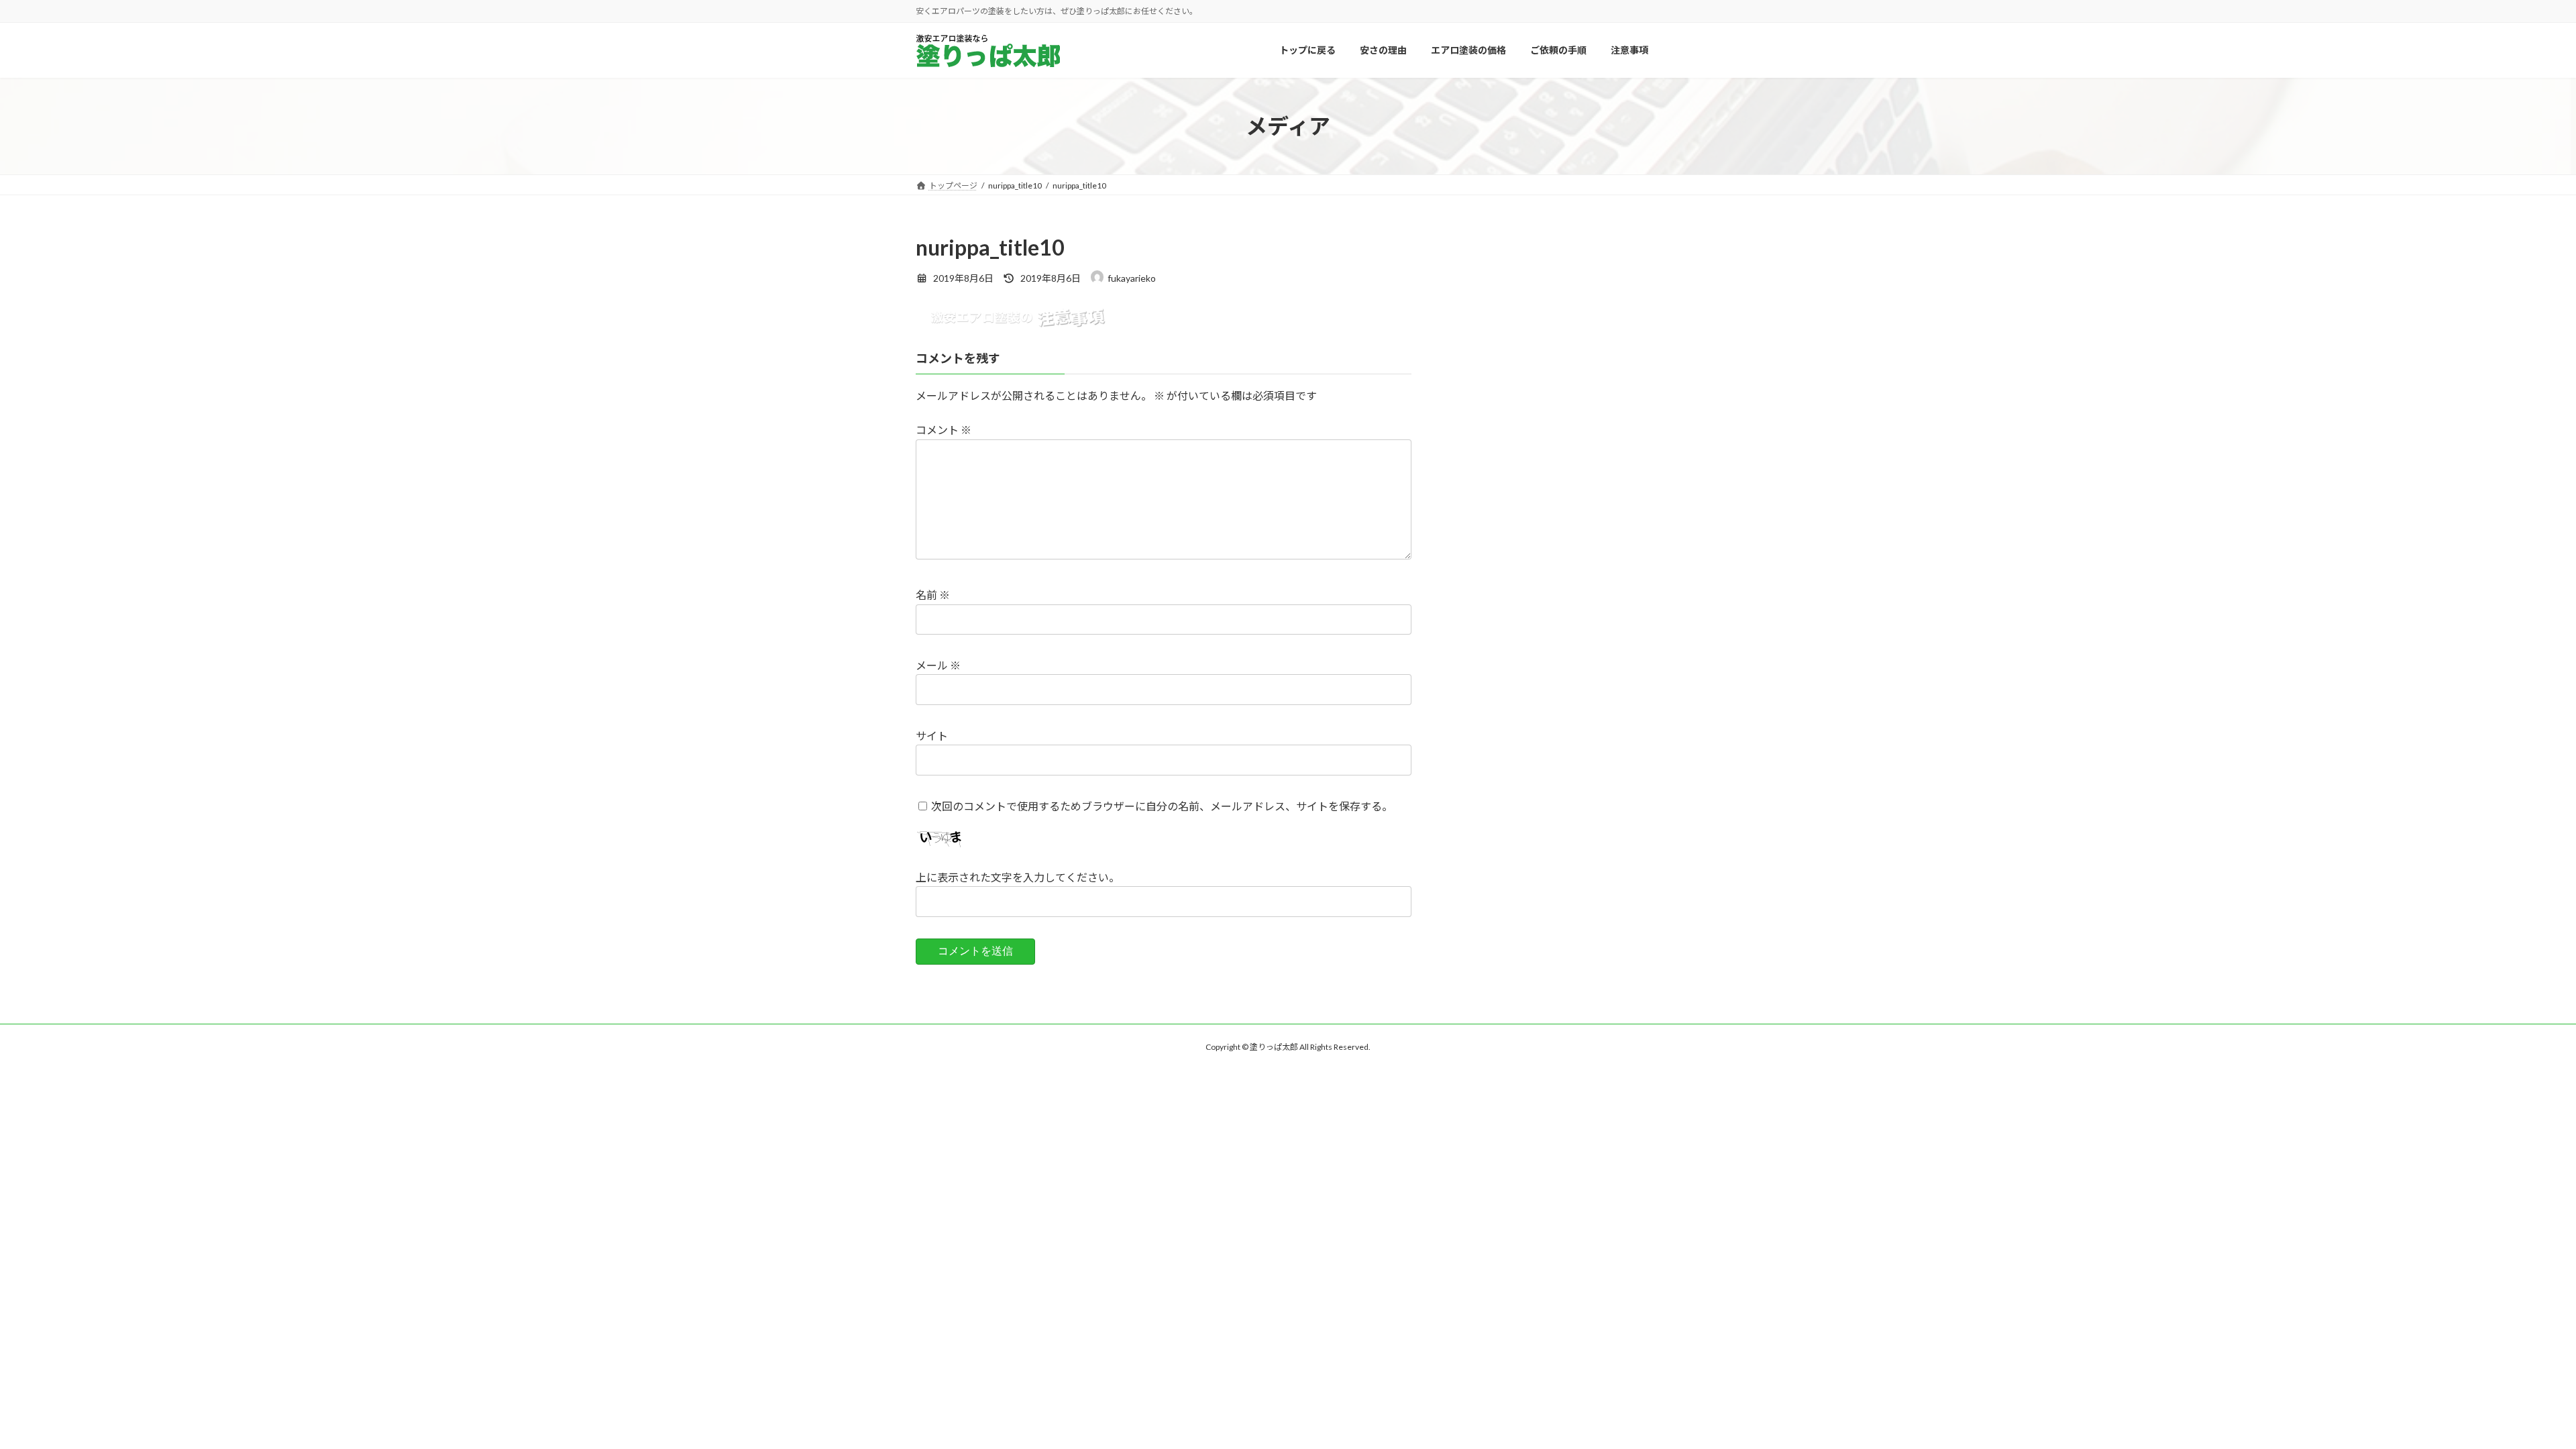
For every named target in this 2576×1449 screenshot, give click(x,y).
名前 (933, 595)
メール (938, 665)
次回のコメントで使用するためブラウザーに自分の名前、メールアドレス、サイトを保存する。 (1162, 806)
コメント (944, 430)
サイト (932, 736)
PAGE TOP (2509, 1393)
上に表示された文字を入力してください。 (1018, 877)
